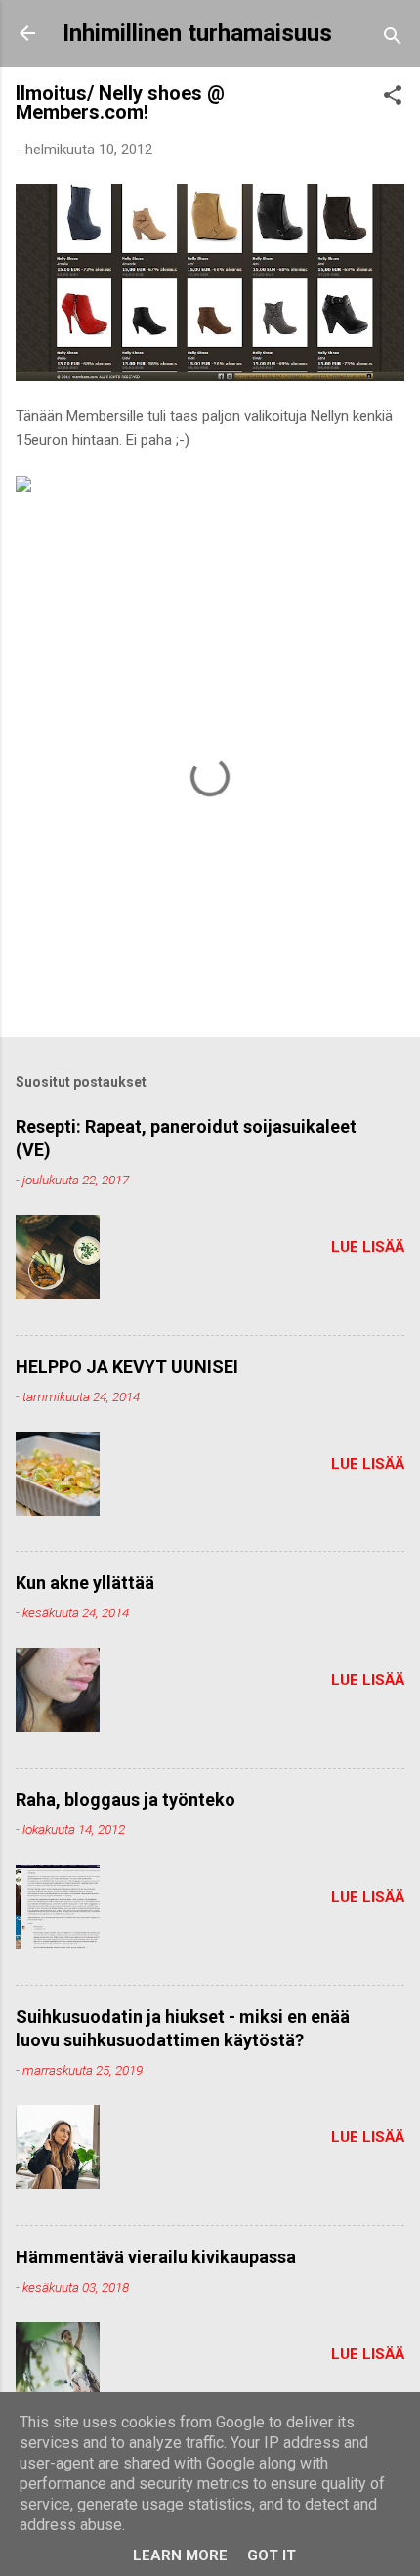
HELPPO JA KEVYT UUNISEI (127, 1367)
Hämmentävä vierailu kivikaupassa (156, 2257)
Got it (272, 2555)
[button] (393, 98)
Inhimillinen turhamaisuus (197, 33)
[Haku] (393, 40)
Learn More (180, 2555)
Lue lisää (368, 1247)
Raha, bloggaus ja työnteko (126, 1800)
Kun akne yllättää (85, 1583)
